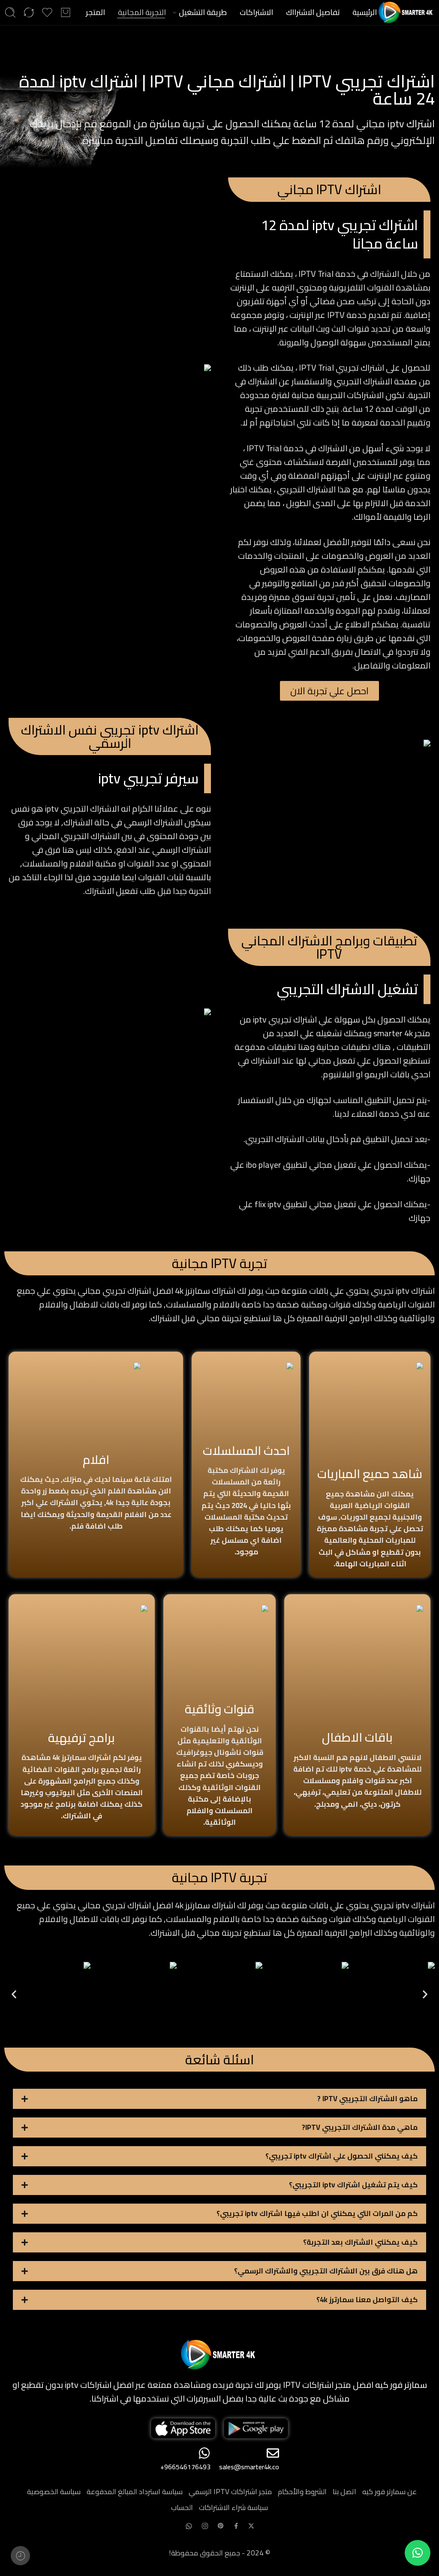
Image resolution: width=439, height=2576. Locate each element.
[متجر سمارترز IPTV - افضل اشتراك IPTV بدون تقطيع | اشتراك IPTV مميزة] (407, 12)
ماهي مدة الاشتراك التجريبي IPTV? (360, 2127)
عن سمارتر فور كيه (389, 2492)
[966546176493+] (204, 2453)
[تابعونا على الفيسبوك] (236, 2526)
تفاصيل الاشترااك (313, 12)
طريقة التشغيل (203, 12)
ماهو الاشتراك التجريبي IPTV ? (367, 2099)
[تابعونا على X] (251, 2526)
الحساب (182, 2507)
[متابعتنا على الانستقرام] (205, 2526)
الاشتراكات (256, 12)
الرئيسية (365, 12)
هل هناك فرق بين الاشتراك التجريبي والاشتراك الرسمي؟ (326, 2271)
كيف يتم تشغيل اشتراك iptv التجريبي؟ (353, 2185)
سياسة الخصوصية (54, 2492)
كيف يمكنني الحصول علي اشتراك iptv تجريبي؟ (341, 2156)
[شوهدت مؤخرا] (20, 2556)
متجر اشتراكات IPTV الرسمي (230, 2492)
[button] (14, 1994)
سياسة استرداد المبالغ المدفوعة (135, 2492)
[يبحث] (10, 12)
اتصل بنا (344, 2492)
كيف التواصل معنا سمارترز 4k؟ (367, 2300)
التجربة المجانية (142, 12)
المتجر (95, 12)
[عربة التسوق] (66, 12)
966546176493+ (185, 2467)
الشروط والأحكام (302, 2492)
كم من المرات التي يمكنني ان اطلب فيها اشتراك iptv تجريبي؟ (317, 2213)
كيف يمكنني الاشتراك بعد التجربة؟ (360, 2242)
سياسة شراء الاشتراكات (233, 2507)
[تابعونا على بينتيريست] (221, 2526)
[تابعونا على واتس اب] (189, 2526)
